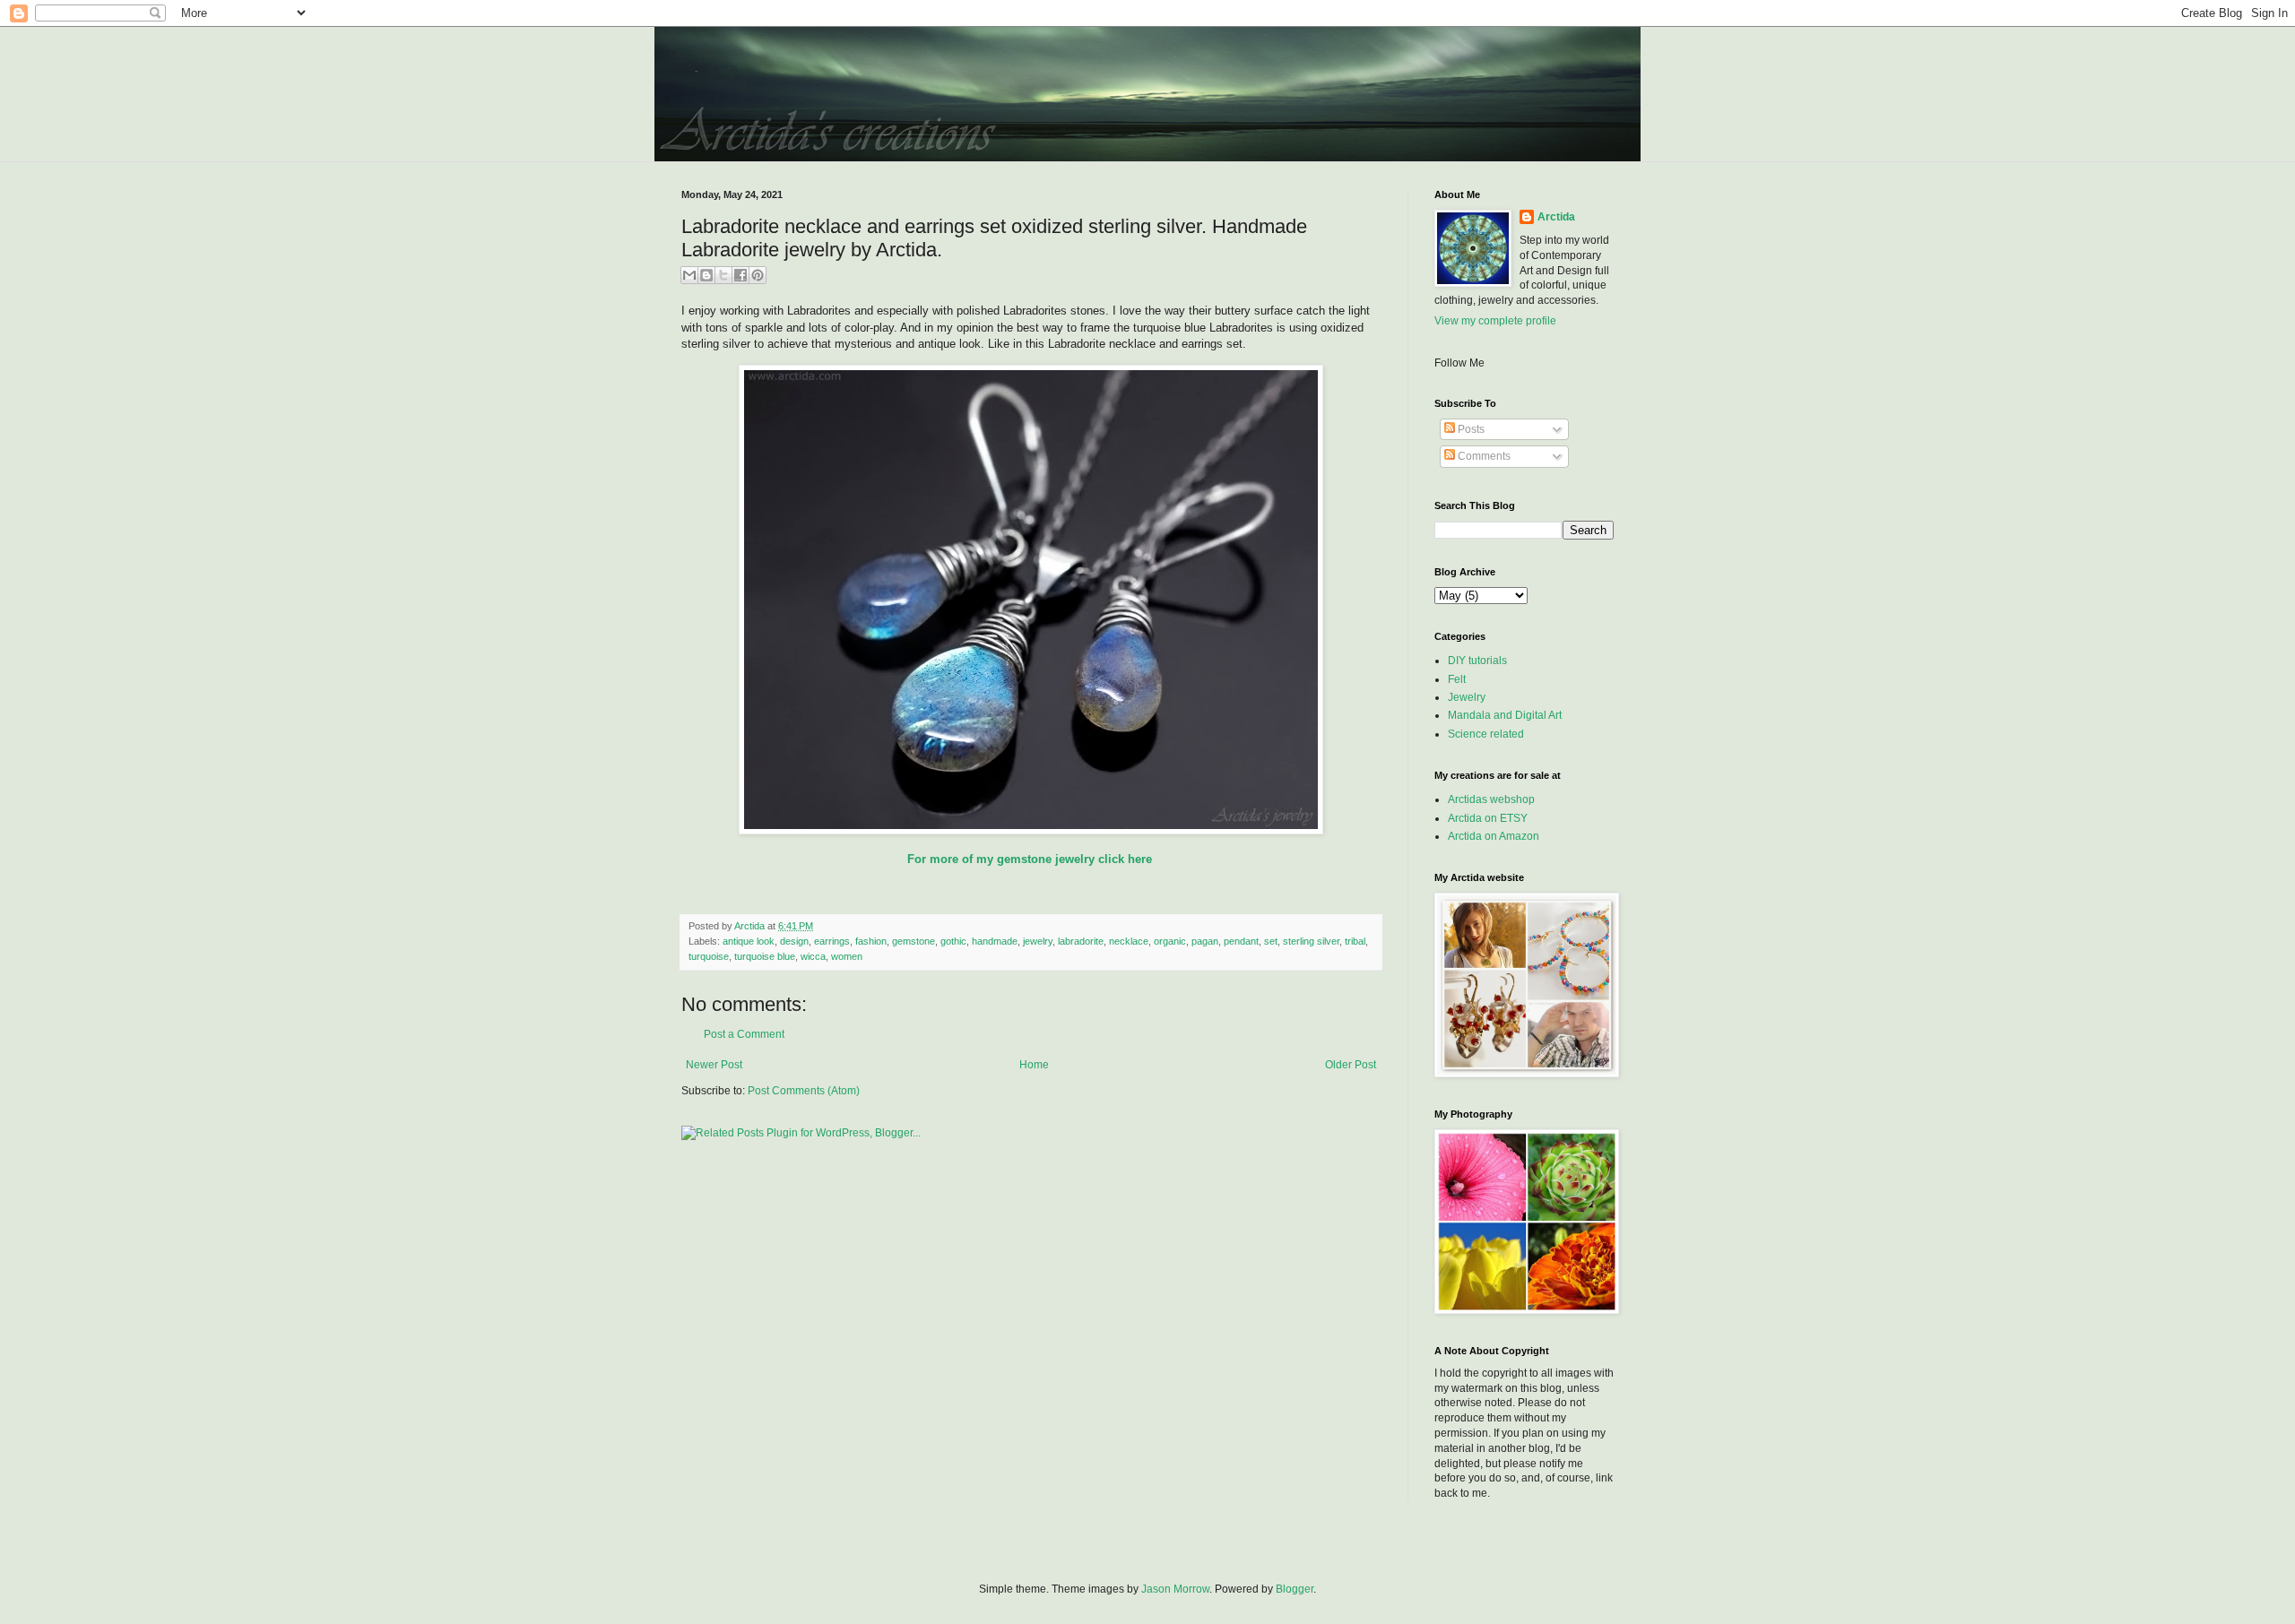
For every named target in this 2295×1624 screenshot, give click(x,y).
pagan (1205, 941)
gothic (953, 941)
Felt (1457, 679)
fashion (871, 941)
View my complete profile (1495, 321)
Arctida (1556, 217)
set (1271, 941)
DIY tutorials (1477, 661)
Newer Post (714, 1065)
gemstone (914, 941)
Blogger (1295, 1589)
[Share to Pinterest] (758, 275)
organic (1170, 941)
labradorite (1081, 941)
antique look (749, 941)
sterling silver (1311, 941)
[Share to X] (723, 275)
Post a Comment (744, 1034)
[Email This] (689, 275)
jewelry (1038, 941)
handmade (995, 941)
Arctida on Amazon (1494, 836)
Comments (1483, 456)
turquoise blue (765, 956)
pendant (1241, 941)
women (847, 956)
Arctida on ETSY (1488, 818)
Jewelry (1467, 697)
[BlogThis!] (706, 275)
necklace (1129, 941)
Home (1034, 1065)
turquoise (709, 956)
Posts (1470, 429)
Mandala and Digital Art (1505, 715)
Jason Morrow (1175, 1589)
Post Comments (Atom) (804, 1091)
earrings (832, 941)
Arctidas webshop (1491, 799)
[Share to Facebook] (740, 275)
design (794, 941)
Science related (1486, 734)
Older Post (1351, 1065)
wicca (813, 956)
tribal (1355, 941)
